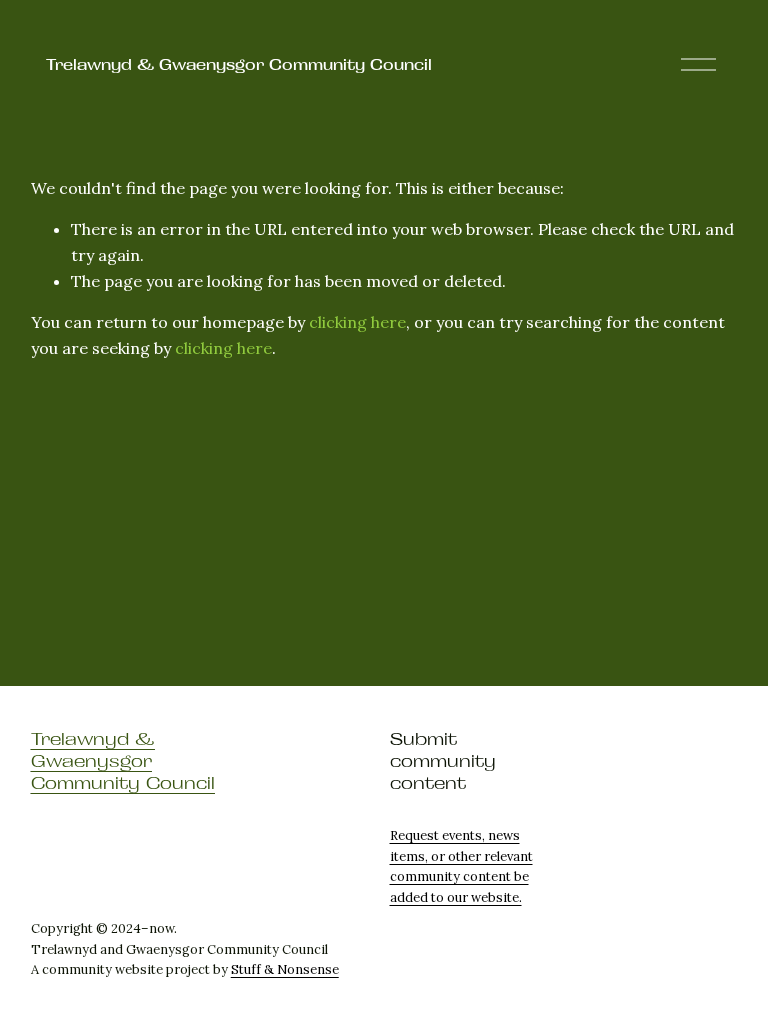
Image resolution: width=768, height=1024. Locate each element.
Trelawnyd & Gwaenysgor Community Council (239, 64)
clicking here (357, 322)
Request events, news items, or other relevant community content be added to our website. (461, 866)
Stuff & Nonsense (285, 969)
